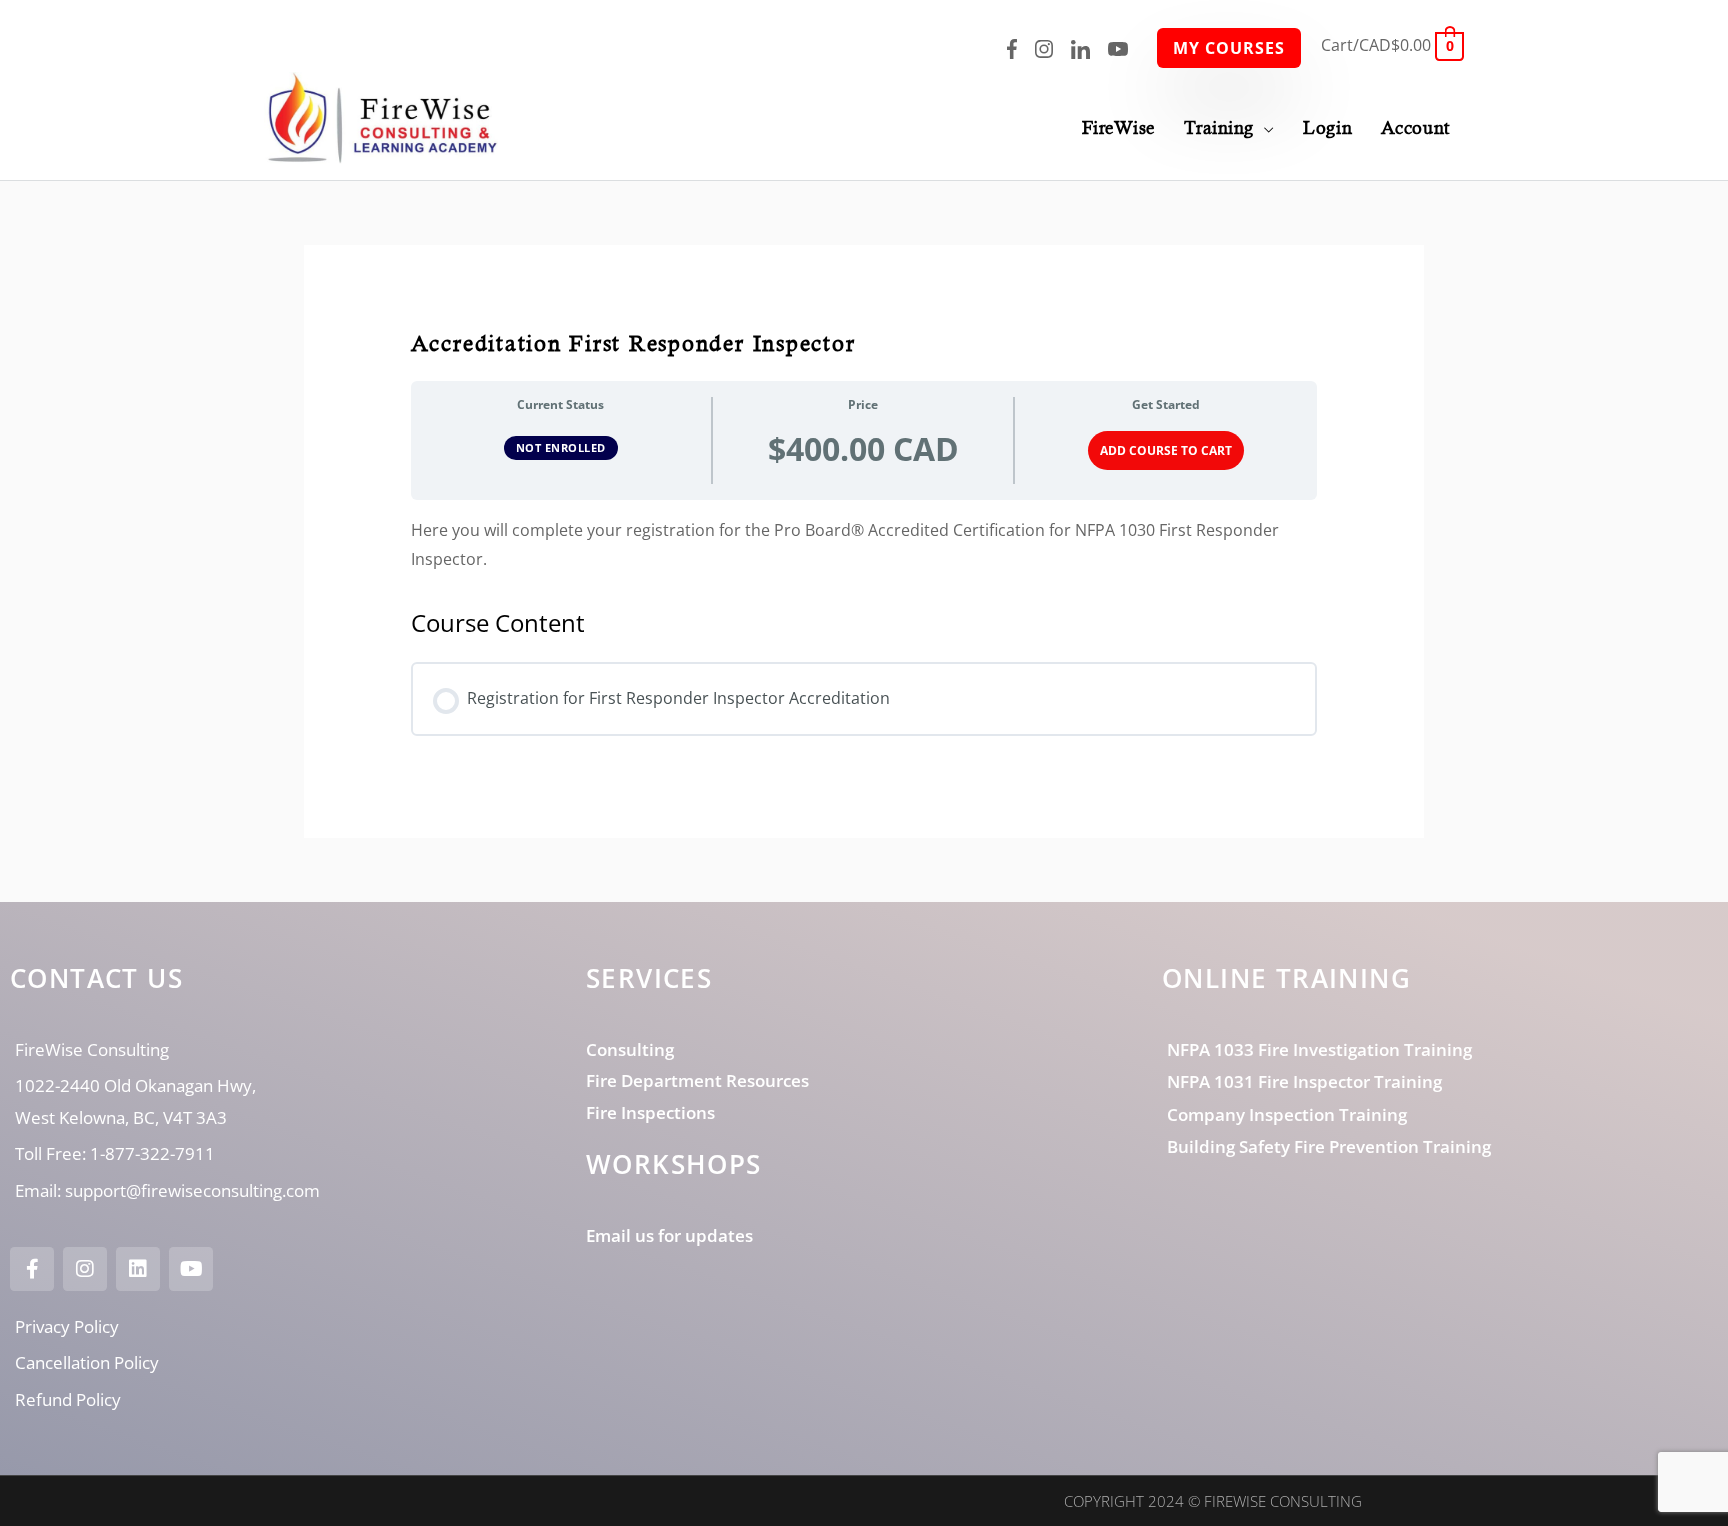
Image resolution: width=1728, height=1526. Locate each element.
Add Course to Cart (1166, 450)
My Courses (1229, 48)
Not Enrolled (561, 447)
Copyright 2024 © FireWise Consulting (1213, 1501)
